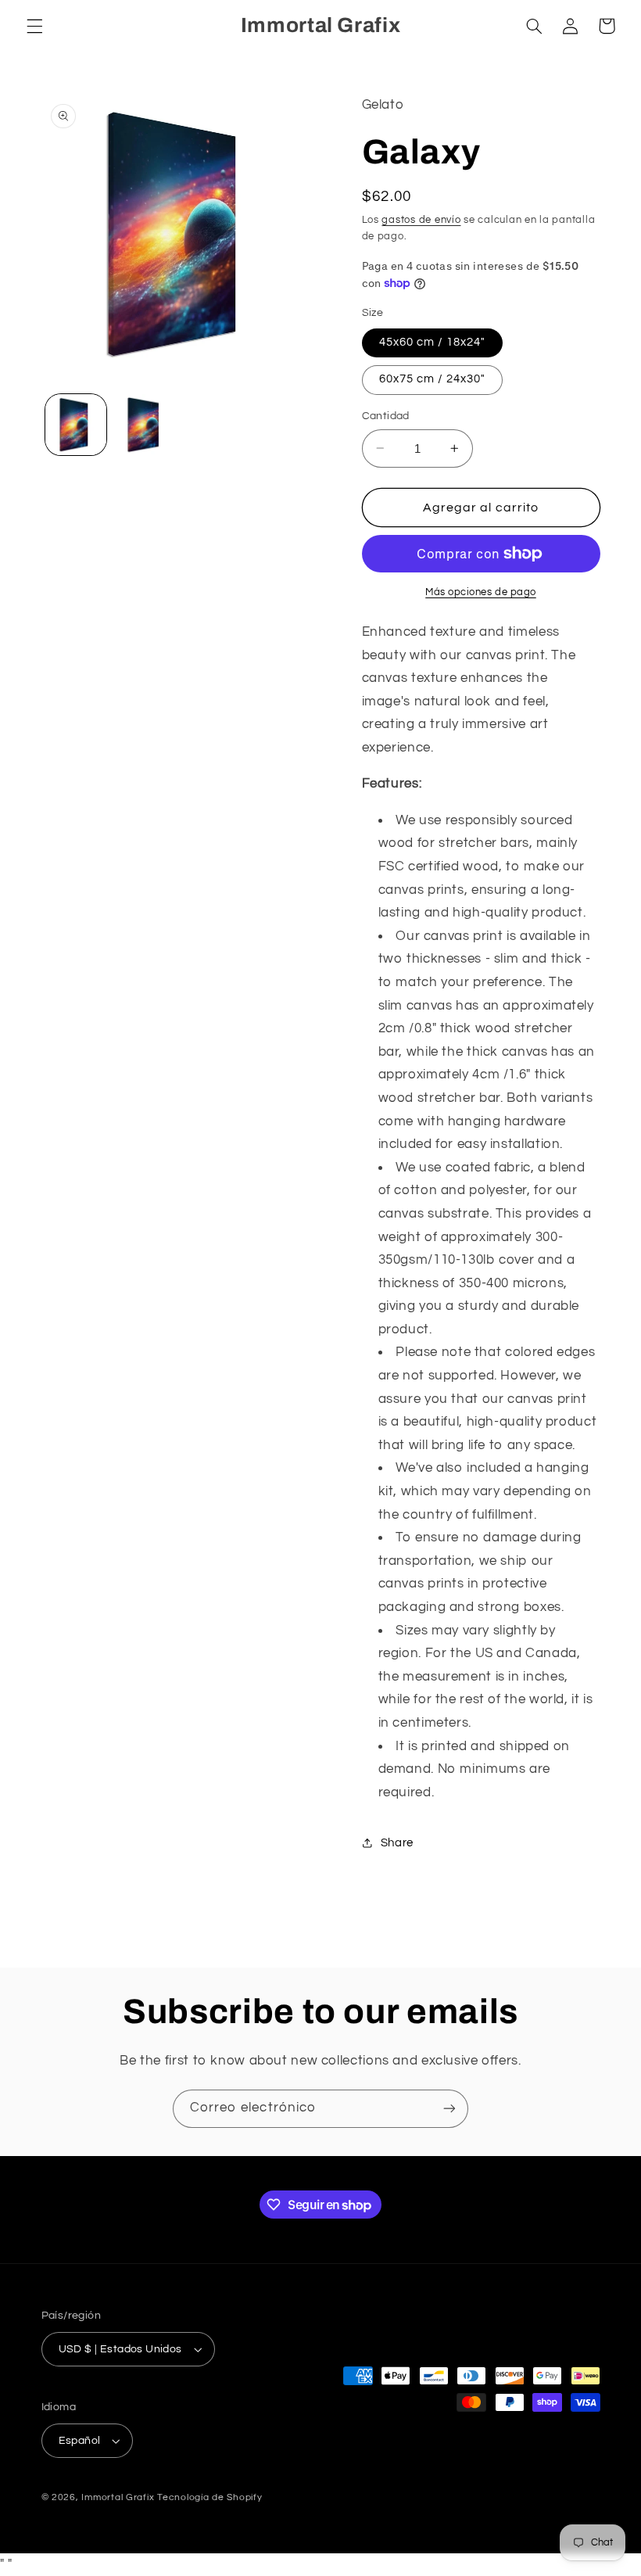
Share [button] (397, 1843)
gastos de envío (421, 220)
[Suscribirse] (449, 2109)
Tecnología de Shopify (209, 2497)
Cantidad (386, 416)
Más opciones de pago (481, 592)
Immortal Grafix (118, 2497)
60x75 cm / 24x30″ (433, 379)
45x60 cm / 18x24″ (433, 342)
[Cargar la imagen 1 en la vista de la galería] (76, 425)
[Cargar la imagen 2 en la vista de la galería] (145, 425)
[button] (34, 26)
